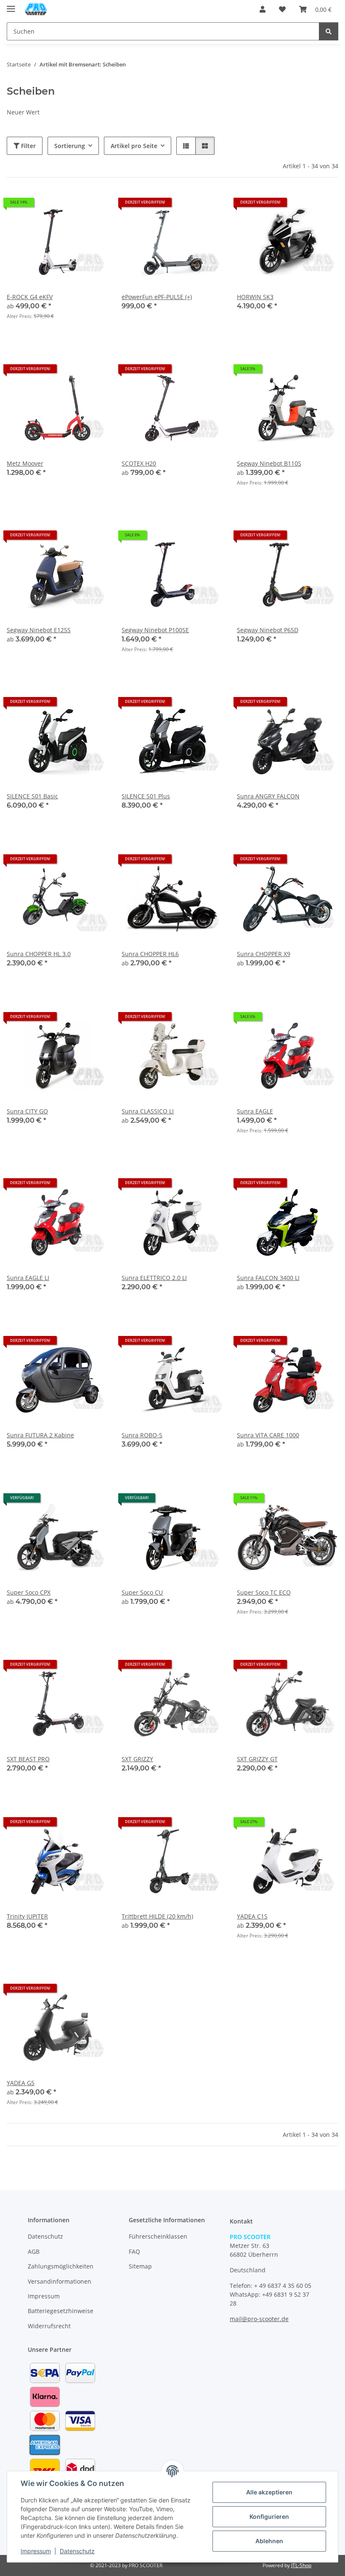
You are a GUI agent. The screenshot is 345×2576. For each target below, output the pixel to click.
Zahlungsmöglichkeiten (61, 2266)
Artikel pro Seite (134, 146)
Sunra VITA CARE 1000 (268, 1435)
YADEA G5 (21, 2083)
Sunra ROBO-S (142, 1435)
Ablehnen (269, 2541)
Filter (28, 146)
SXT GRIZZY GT (257, 1759)
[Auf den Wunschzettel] (209, 538)
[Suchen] (329, 31)
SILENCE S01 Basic (32, 796)
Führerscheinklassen (158, 2236)
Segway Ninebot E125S (39, 630)
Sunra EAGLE (255, 1111)
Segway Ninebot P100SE (155, 630)
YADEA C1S (252, 1916)
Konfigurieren (269, 2516)
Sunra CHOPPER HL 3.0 (39, 954)
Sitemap (140, 2266)
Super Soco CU (142, 1592)
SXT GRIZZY (137, 1759)
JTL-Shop (301, 2565)
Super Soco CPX (29, 1592)
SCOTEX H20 (139, 463)
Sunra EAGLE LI (28, 1278)
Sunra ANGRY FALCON (268, 796)
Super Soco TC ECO (264, 1592)
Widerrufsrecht (49, 2326)
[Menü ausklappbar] (11, 5)
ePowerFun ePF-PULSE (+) (157, 297)
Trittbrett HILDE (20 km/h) (157, 1916)
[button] (263, 9)
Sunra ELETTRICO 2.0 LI (154, 1278)
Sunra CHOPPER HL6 (150, 954)
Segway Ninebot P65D (268, 630)
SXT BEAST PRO (28, 1759)
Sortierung (70, 146)
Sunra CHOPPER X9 (264, 954)
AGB (34, 2251)
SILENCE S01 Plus (146, 796)
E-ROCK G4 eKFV (30, 297)
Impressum (36, 2551)
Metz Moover (25, 463)
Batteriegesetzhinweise (61, 2311)
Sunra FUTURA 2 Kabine (40, 1435)
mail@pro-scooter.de (259, 2319)
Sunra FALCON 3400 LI (268, 1278)
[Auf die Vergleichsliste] (187, 538)
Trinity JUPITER (27, 1916)
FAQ (134, 2251)
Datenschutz (77, 2551)
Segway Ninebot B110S (269, 463)
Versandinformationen (60, 2281)
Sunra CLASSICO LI (148, 1111)
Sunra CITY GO (27, 1111)
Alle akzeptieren (269, 2492)
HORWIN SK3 (255, 297)
